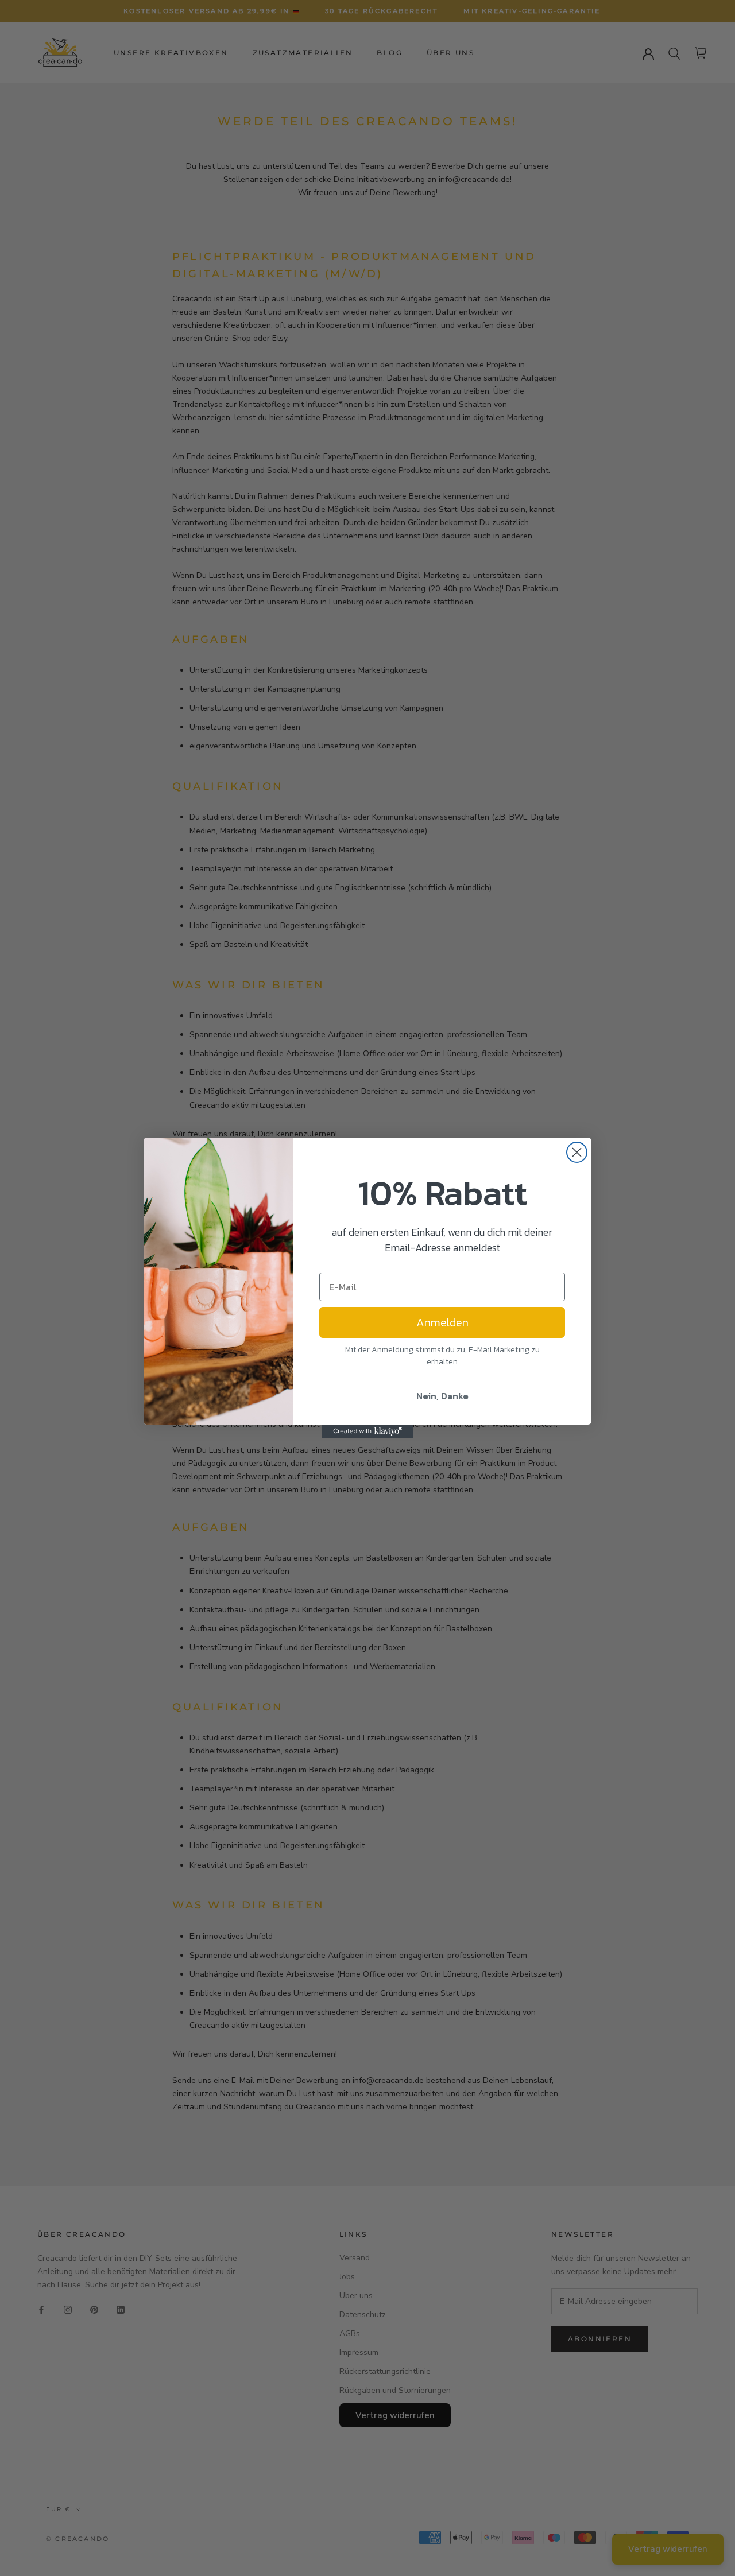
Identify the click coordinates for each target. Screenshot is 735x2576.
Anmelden (442, 1322)
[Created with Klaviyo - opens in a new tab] (367, 1431)
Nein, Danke (442, 1396)
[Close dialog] (577, 1152)
